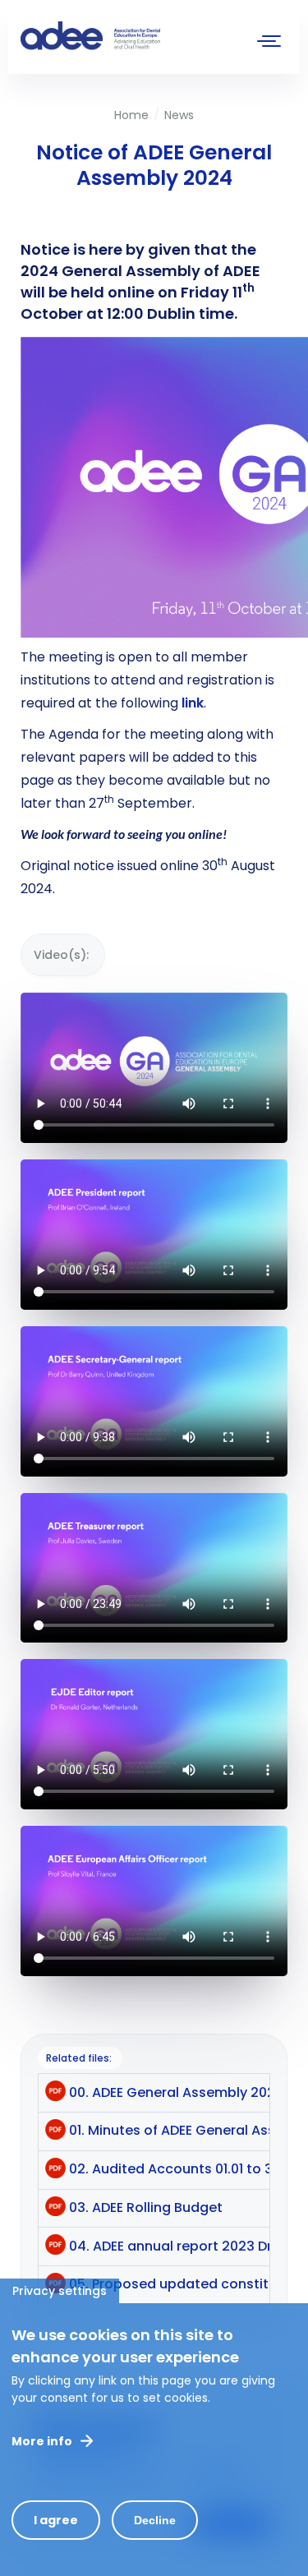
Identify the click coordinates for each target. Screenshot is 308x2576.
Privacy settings (60, 2291)
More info (42, 2441)
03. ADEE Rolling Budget (146, 2207)
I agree (56, 2520)
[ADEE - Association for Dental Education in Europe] (144, 37)
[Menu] (269, 43)
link (193, 703)
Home (131, 115)
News (179, 115)
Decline (155, 2520)
